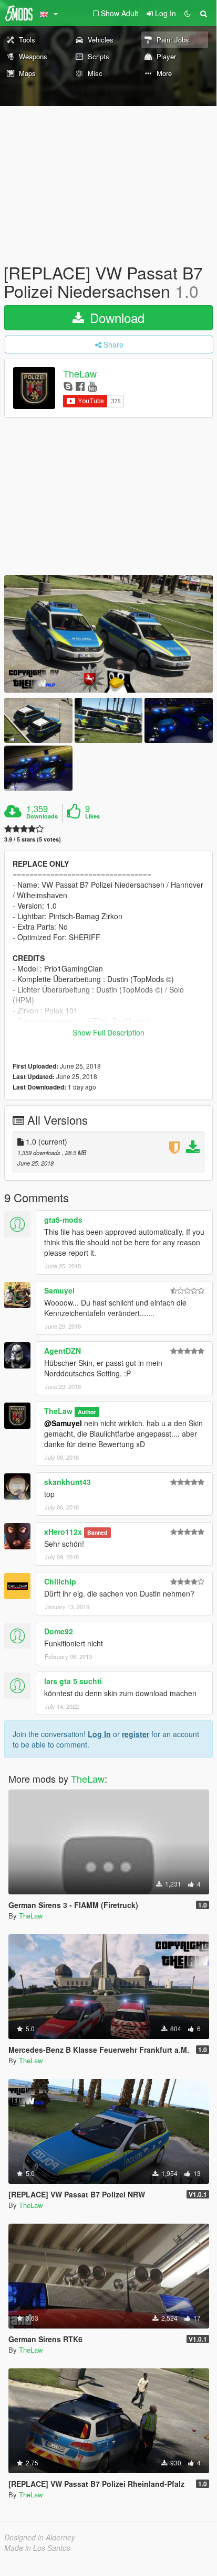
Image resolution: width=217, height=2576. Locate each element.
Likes (92, 816)
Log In (99, 1734)
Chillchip (60, 1581)
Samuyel (59, 1290)
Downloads (42, 816)
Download (115, 317)
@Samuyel (63, 1423)
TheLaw (80, 374)
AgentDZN (63, 1351)
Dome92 (59, 1631)
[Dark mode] (188, 13)
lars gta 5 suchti (73, 1681)
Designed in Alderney (40, 2537)
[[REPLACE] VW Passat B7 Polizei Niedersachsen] (109, 634)
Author (87, 1412)
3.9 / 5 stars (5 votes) (33, 839)
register (136, 1734)
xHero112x (63, 1532)
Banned (97, 1532)
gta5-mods (63, 1220)
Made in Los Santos (37, 2548)
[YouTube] (92, 386)
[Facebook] (80, 386)
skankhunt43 (68, 1482)
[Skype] (68, 386)
